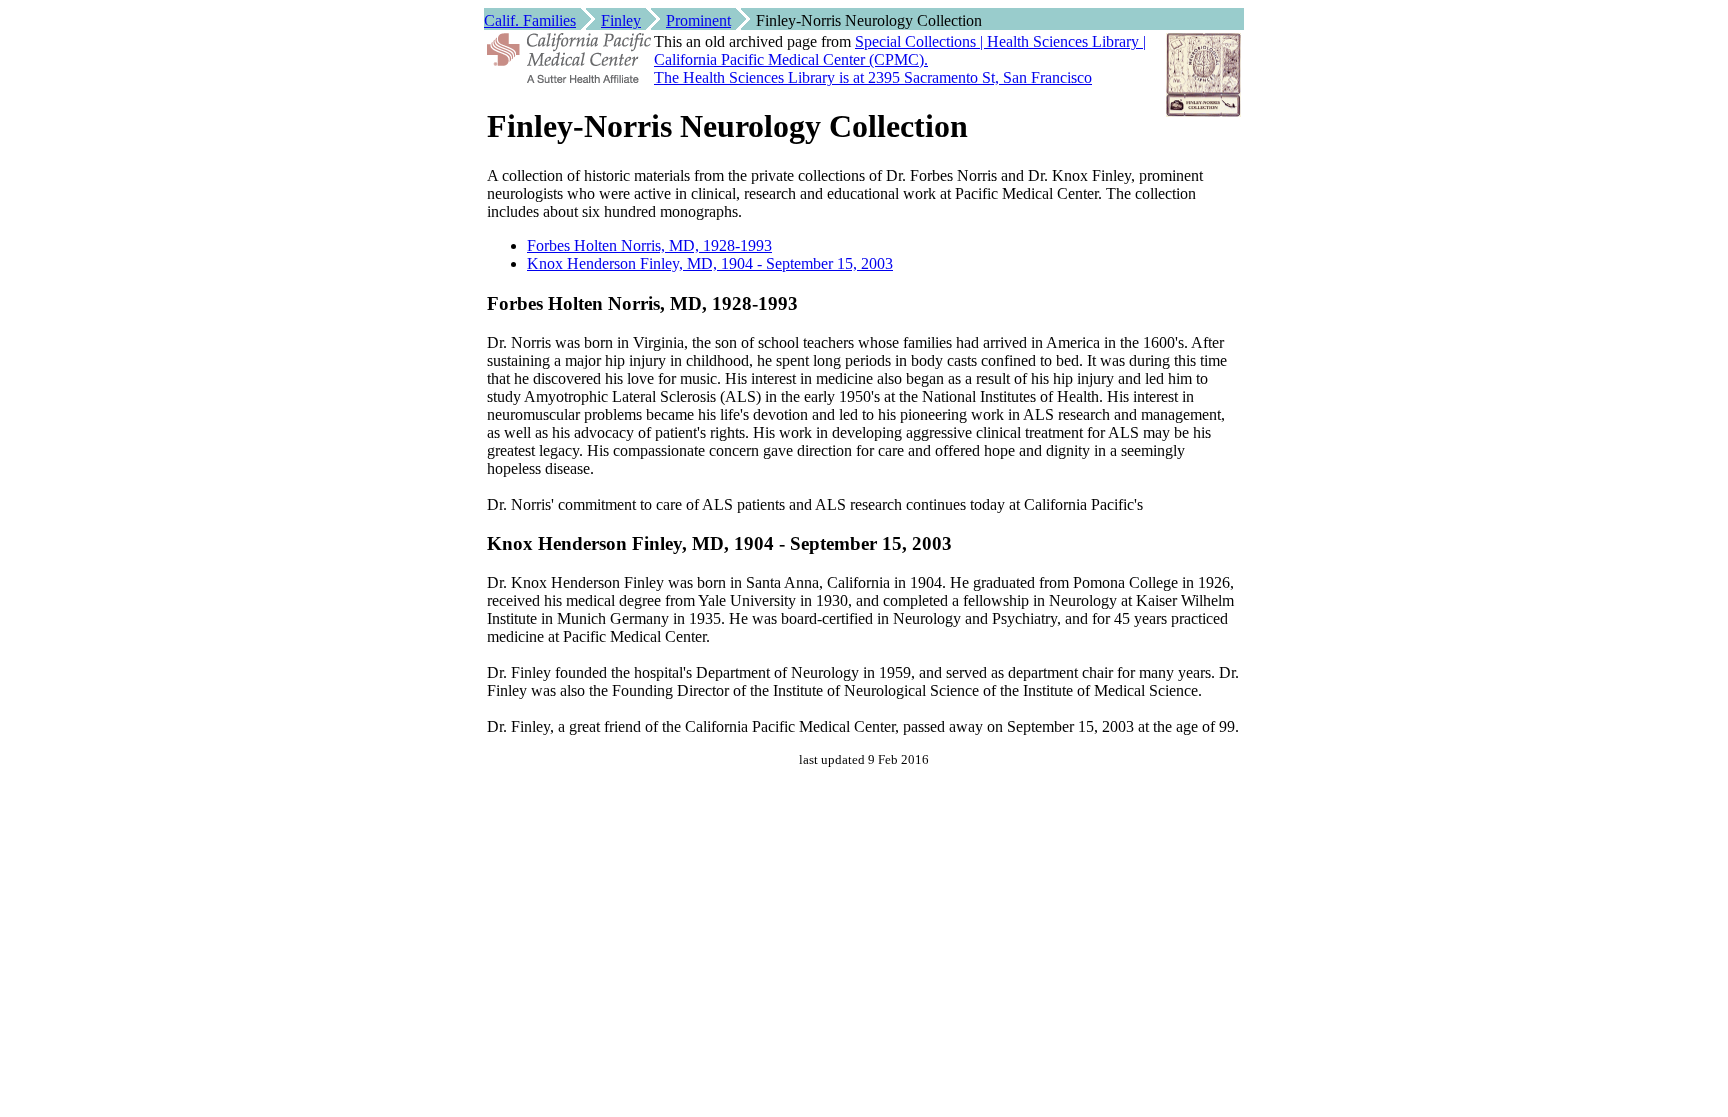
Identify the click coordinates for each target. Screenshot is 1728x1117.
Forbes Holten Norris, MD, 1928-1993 (649, 245)
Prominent (698, 20)
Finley (621, 20)
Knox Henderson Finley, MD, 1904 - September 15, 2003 (710, 263)
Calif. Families (530, 20)
